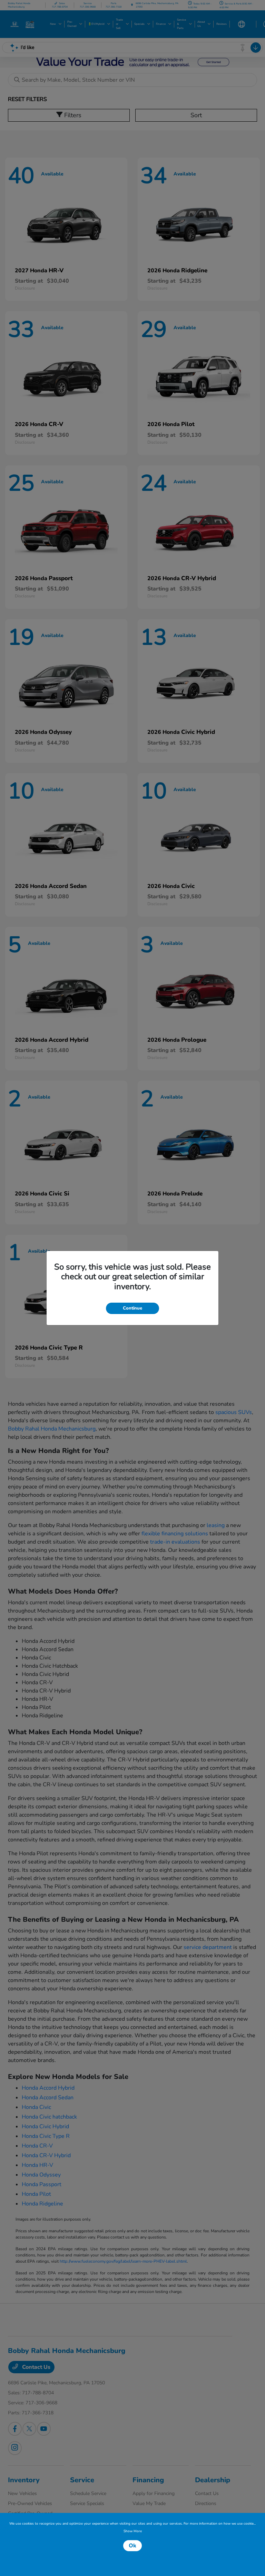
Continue (132, 1308)
